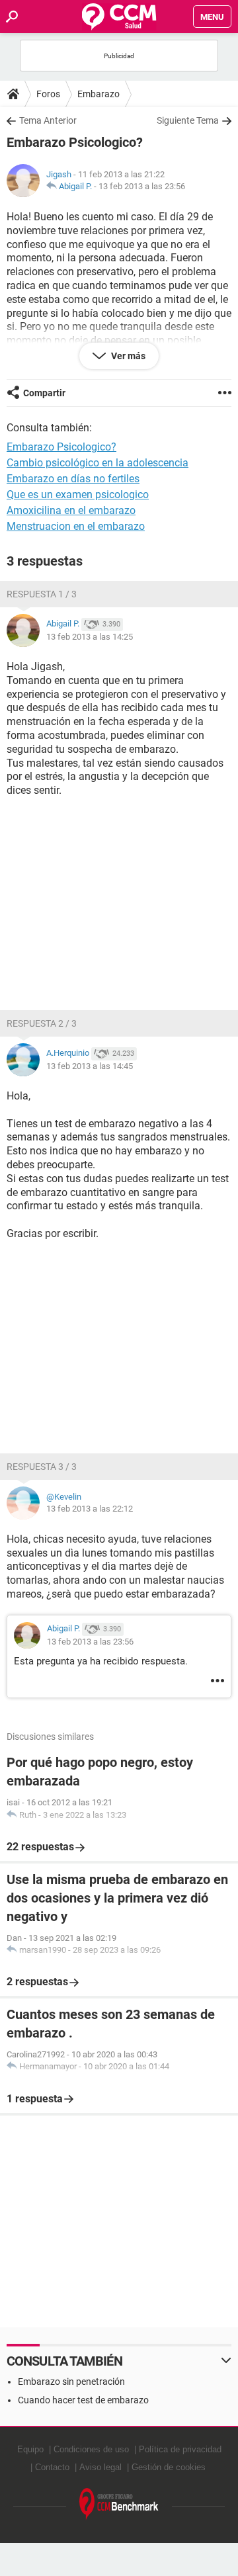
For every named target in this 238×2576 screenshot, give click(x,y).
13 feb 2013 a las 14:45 (90, 1066)
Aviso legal (100, 2467)
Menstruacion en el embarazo (76, 526)
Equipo (30, 2449)
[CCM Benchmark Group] (119, 2504)
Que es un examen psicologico (78, 494)
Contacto (52, 2467)
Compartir (44, 393)
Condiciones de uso (91, 2449)
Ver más (127, 356)
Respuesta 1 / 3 (42, 594)
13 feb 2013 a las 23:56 (142, 186)
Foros (48, 94)
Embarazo (99, 94)
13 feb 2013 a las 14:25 (90, 637)
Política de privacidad (180, 2449)
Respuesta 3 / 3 (42, 1467)
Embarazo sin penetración (71, 2382)
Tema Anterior (48, 120)
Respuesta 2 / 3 (42, 1023)
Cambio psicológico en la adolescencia (98, 463)
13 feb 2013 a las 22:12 (90, 1509)
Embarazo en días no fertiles (73, 479)
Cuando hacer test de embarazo (83, 2400)
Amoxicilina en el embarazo (71, 510)
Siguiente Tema (188, 120)
